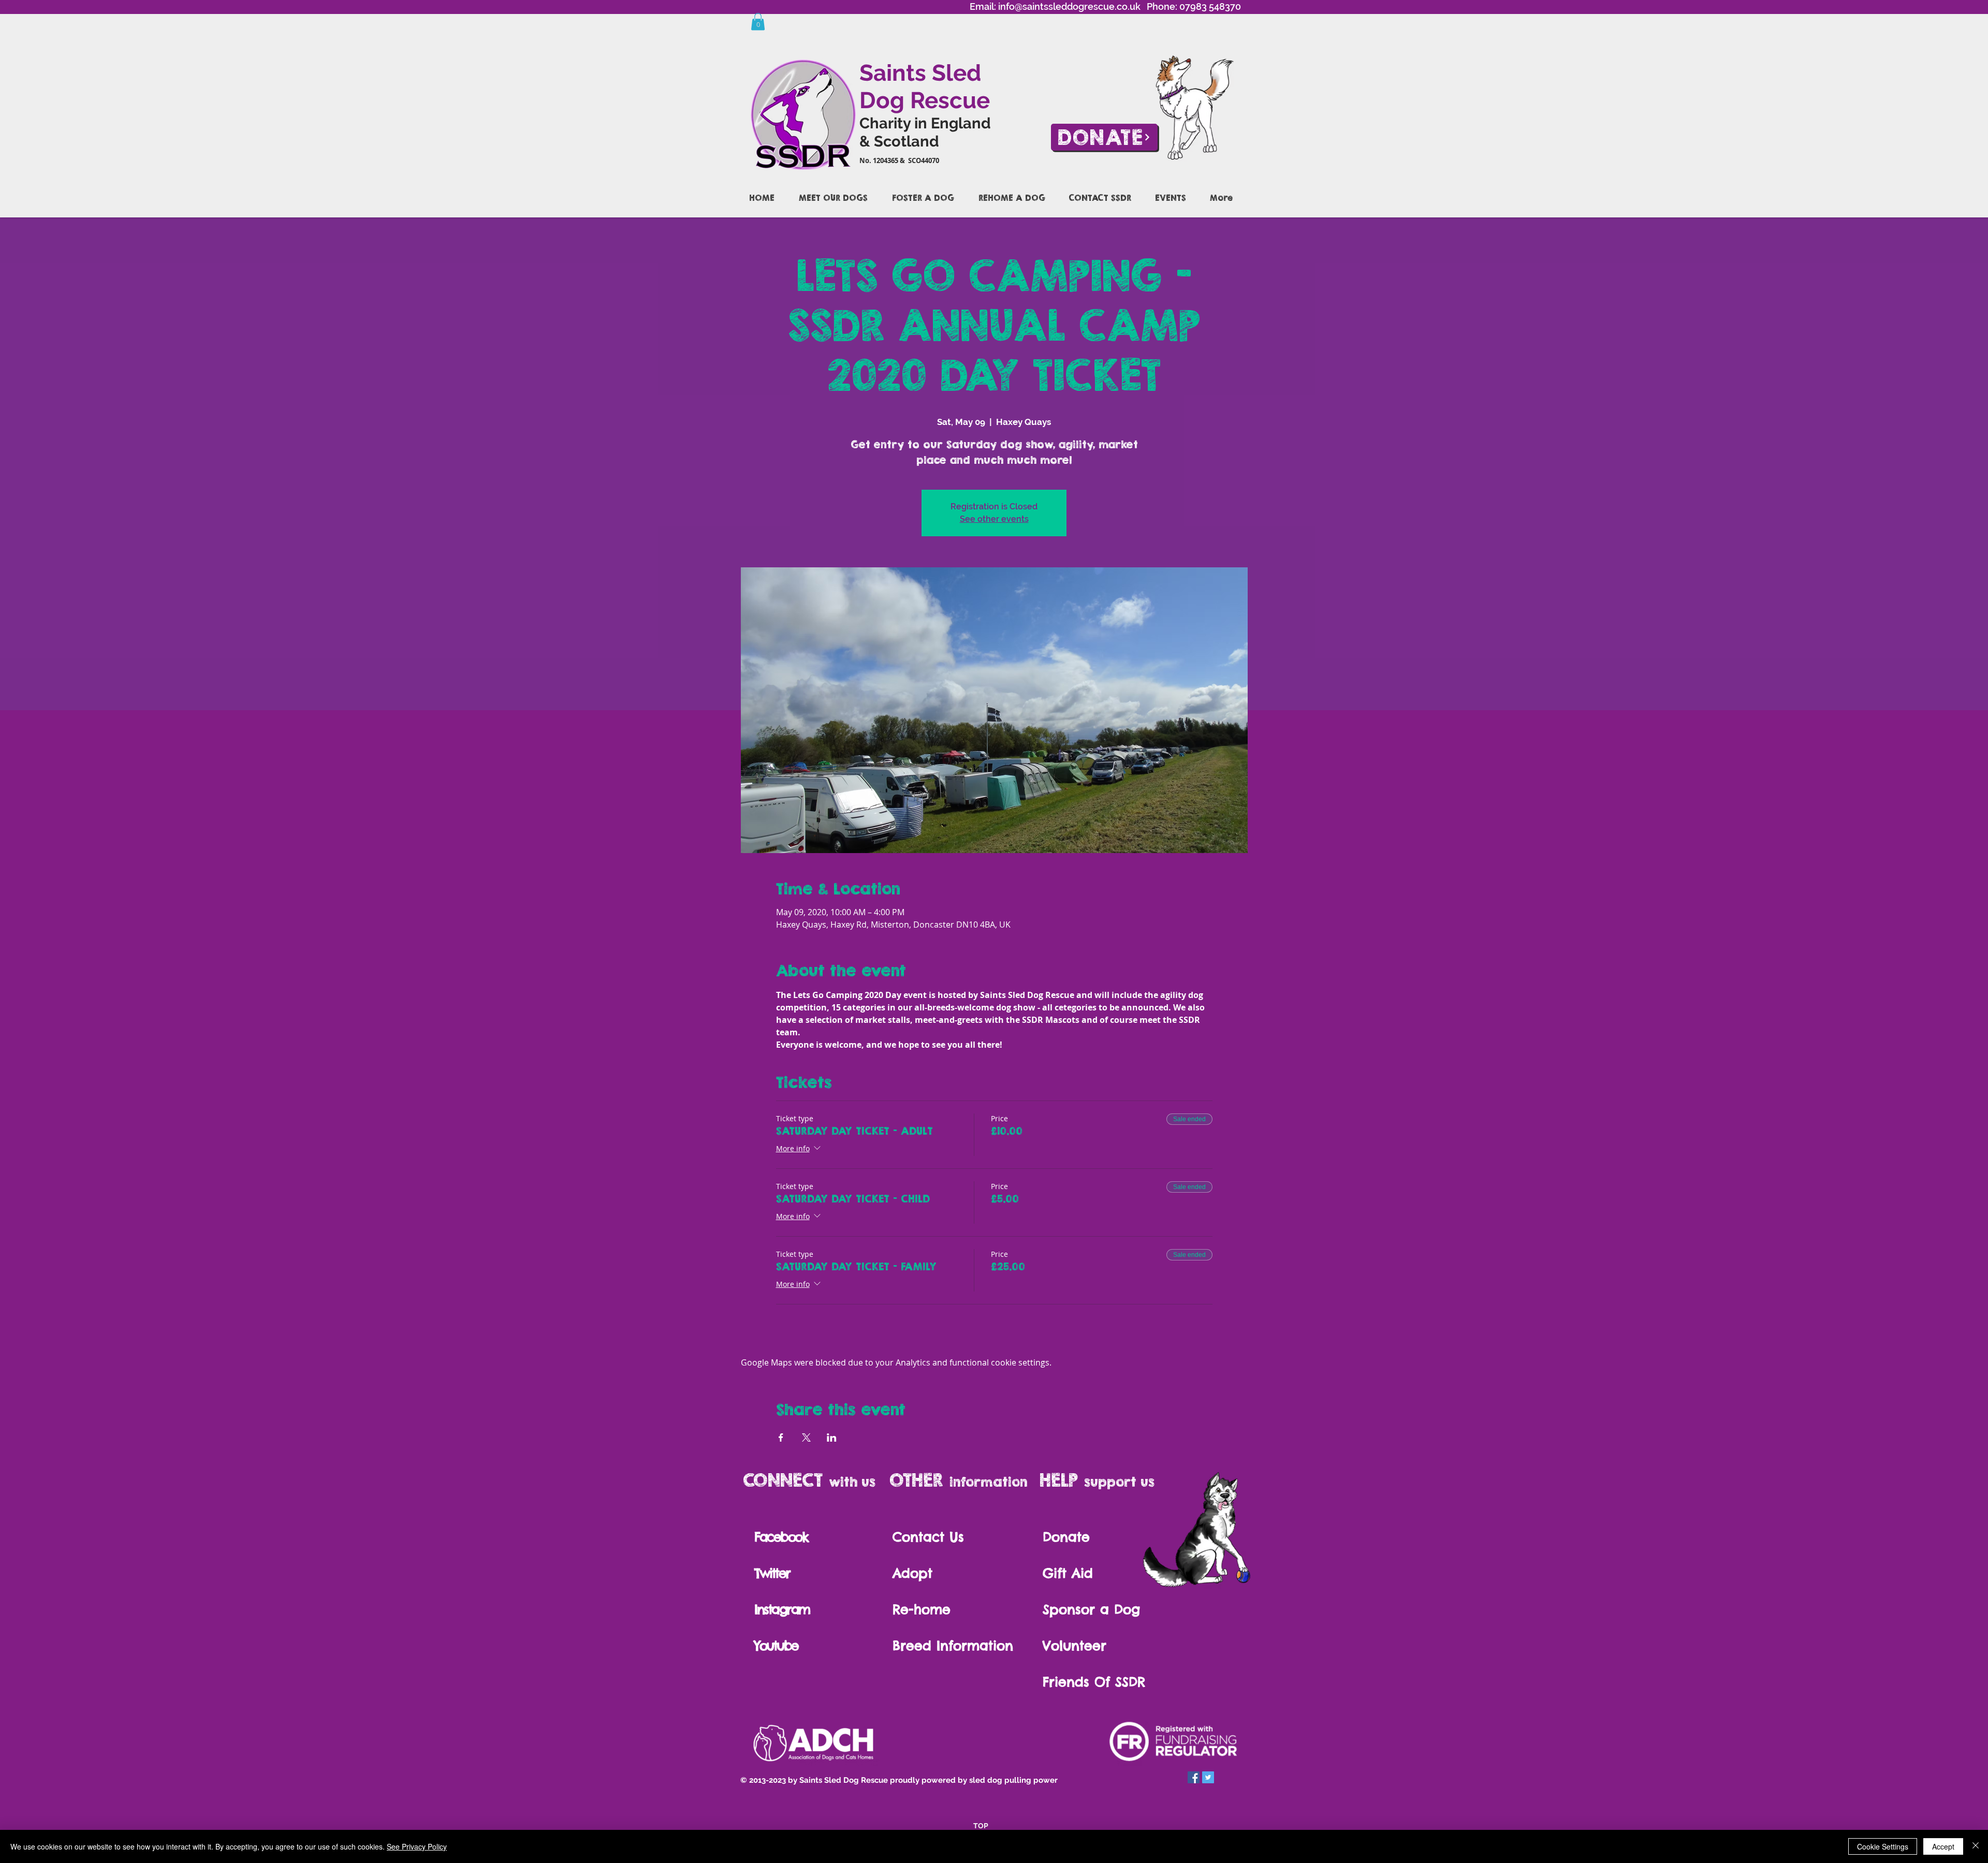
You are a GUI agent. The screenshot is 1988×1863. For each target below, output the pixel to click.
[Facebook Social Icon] (1194, 1777)
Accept (1943, 1846)
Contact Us (928, 1537)
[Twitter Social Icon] (1208, 1777)
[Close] (1976, 1846)
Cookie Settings (1883, 1846)
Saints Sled (920, 73)
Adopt (915, 1573)
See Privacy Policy (417, 1846)
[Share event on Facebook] (781, 1437)
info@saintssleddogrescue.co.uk (1069, 6)
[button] (758, 21)
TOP (981, 1826)
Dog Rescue (925, 100)
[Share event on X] (806, 1437)
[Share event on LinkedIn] (832, 1437)
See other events (994, 519)
